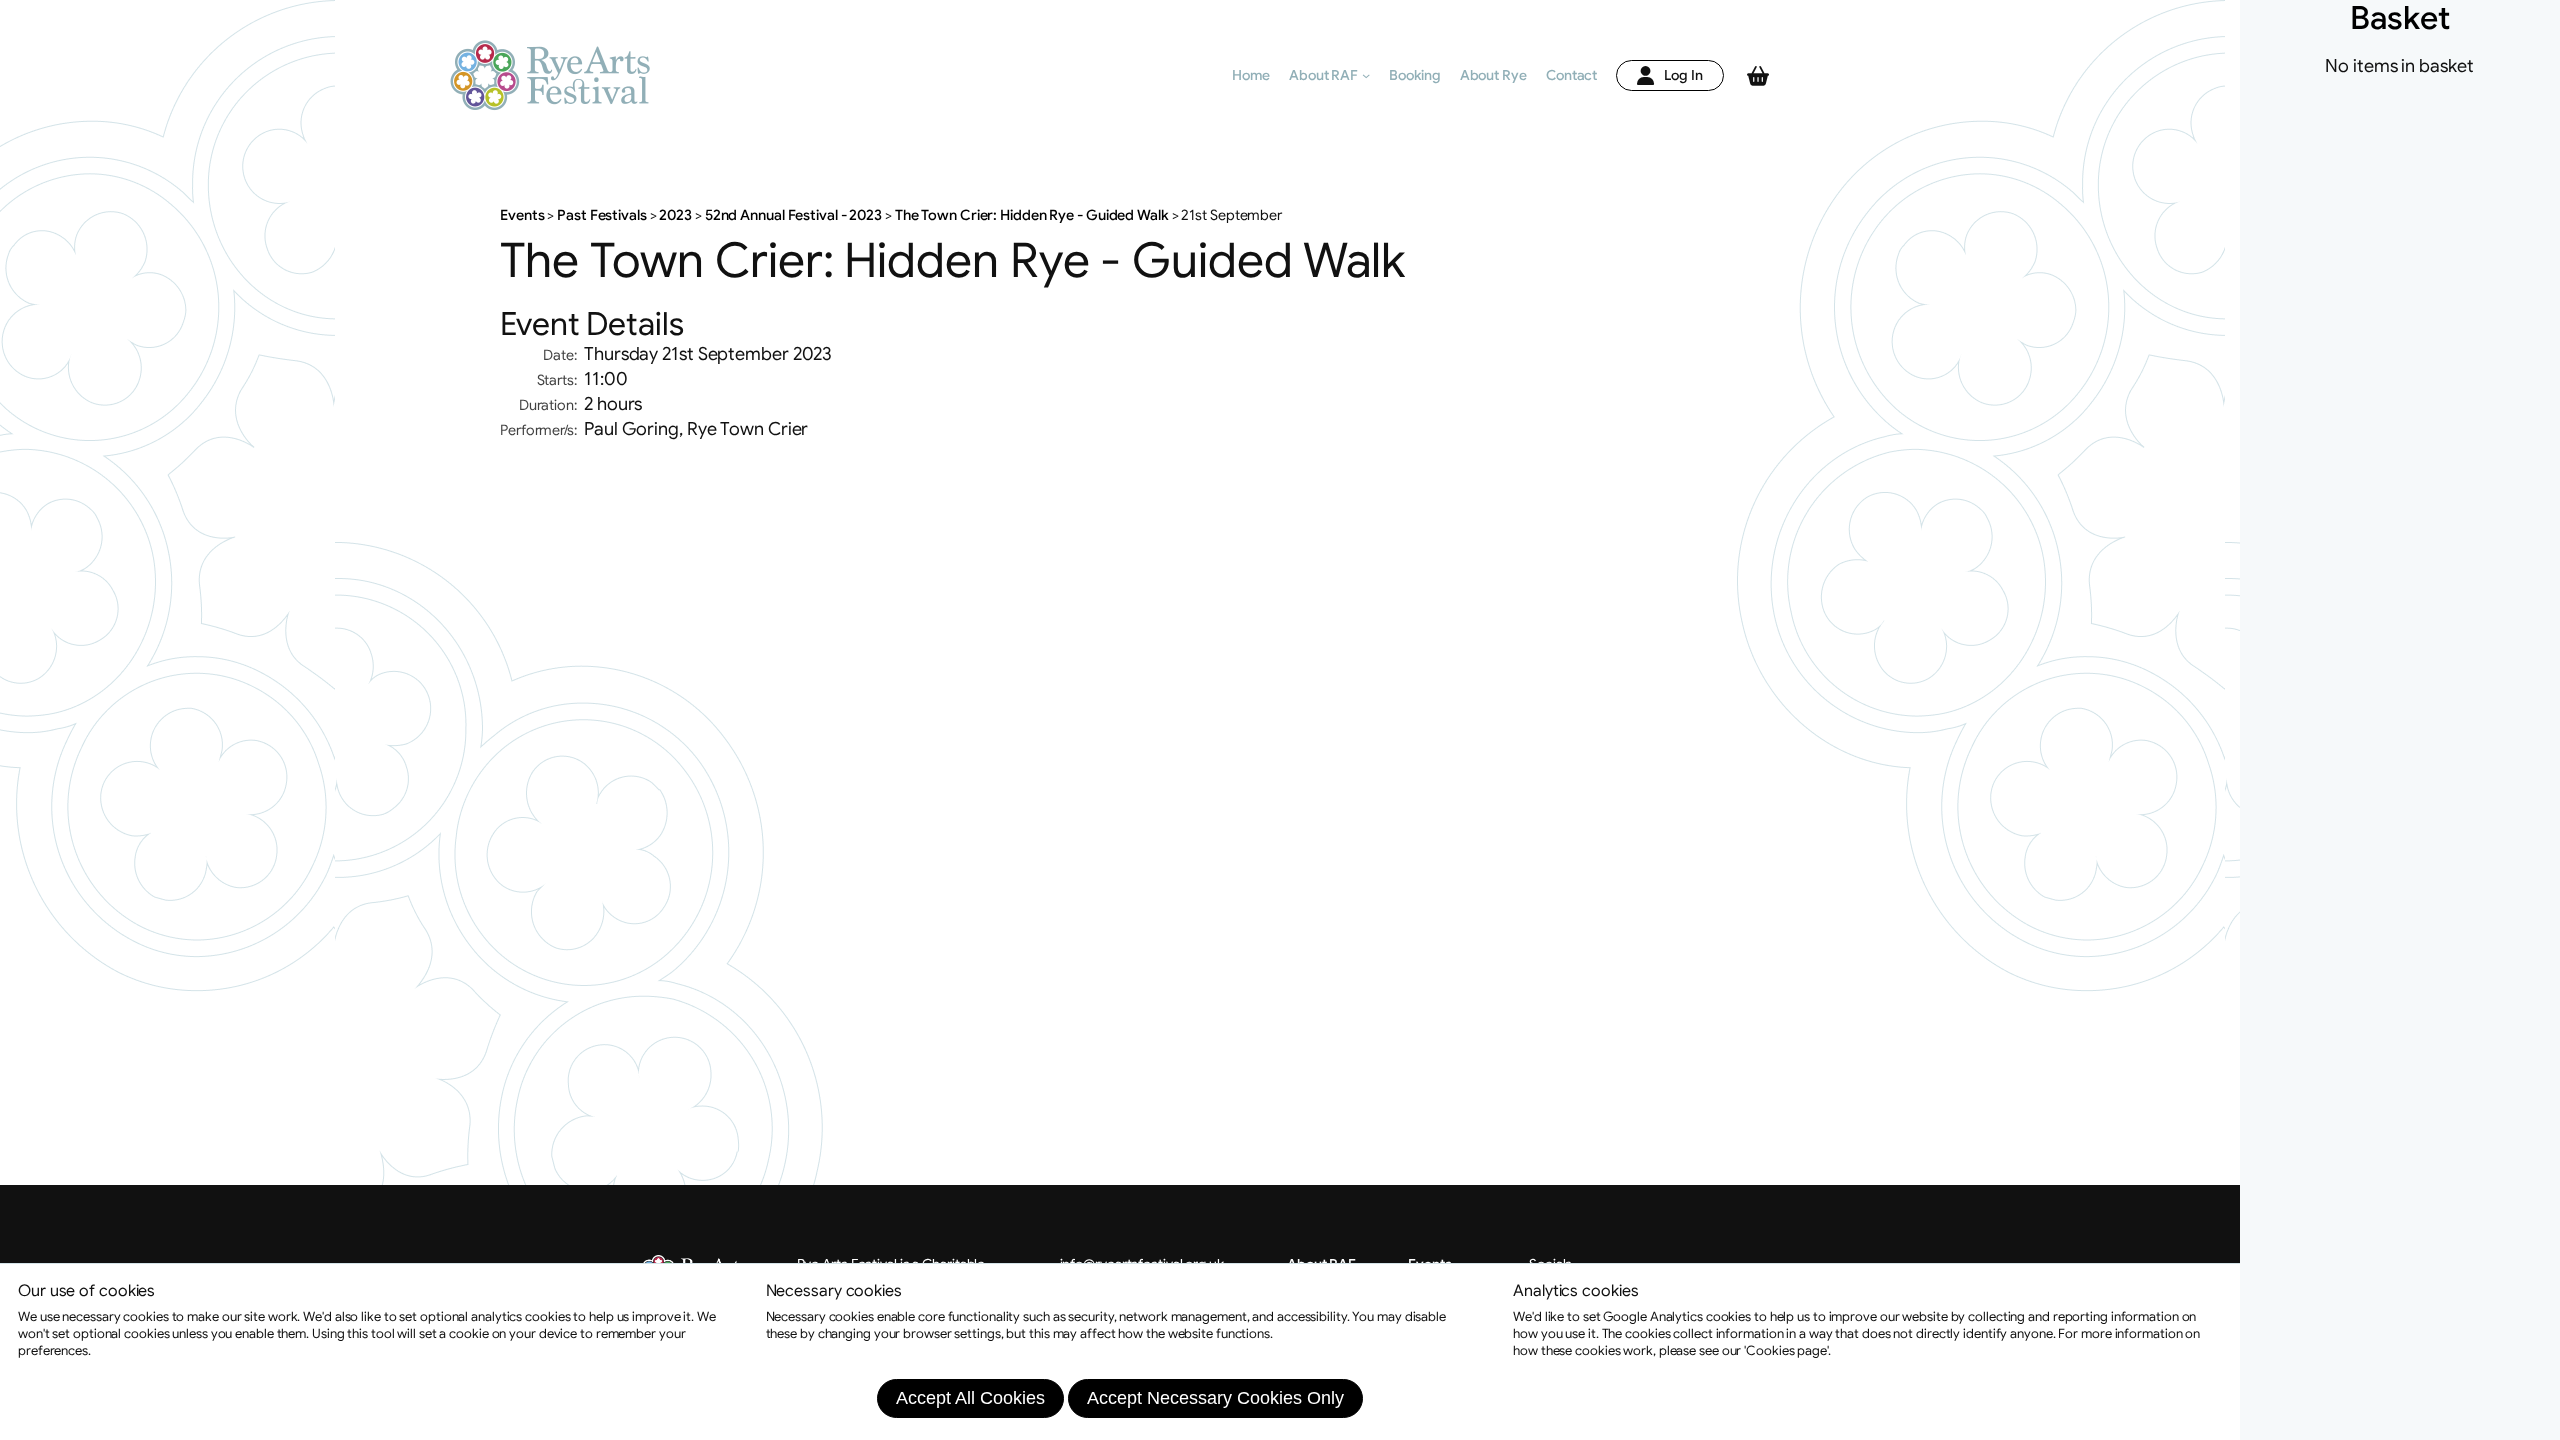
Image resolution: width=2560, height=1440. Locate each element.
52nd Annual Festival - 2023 (793, 215)
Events (523, 215)
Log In (1683, 75)
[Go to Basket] (1758, 76)
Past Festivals (601, 215)
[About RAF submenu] (1366, 75)
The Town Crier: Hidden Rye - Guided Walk (1032, 215)
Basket (2399, 18)
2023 (676, 215)
